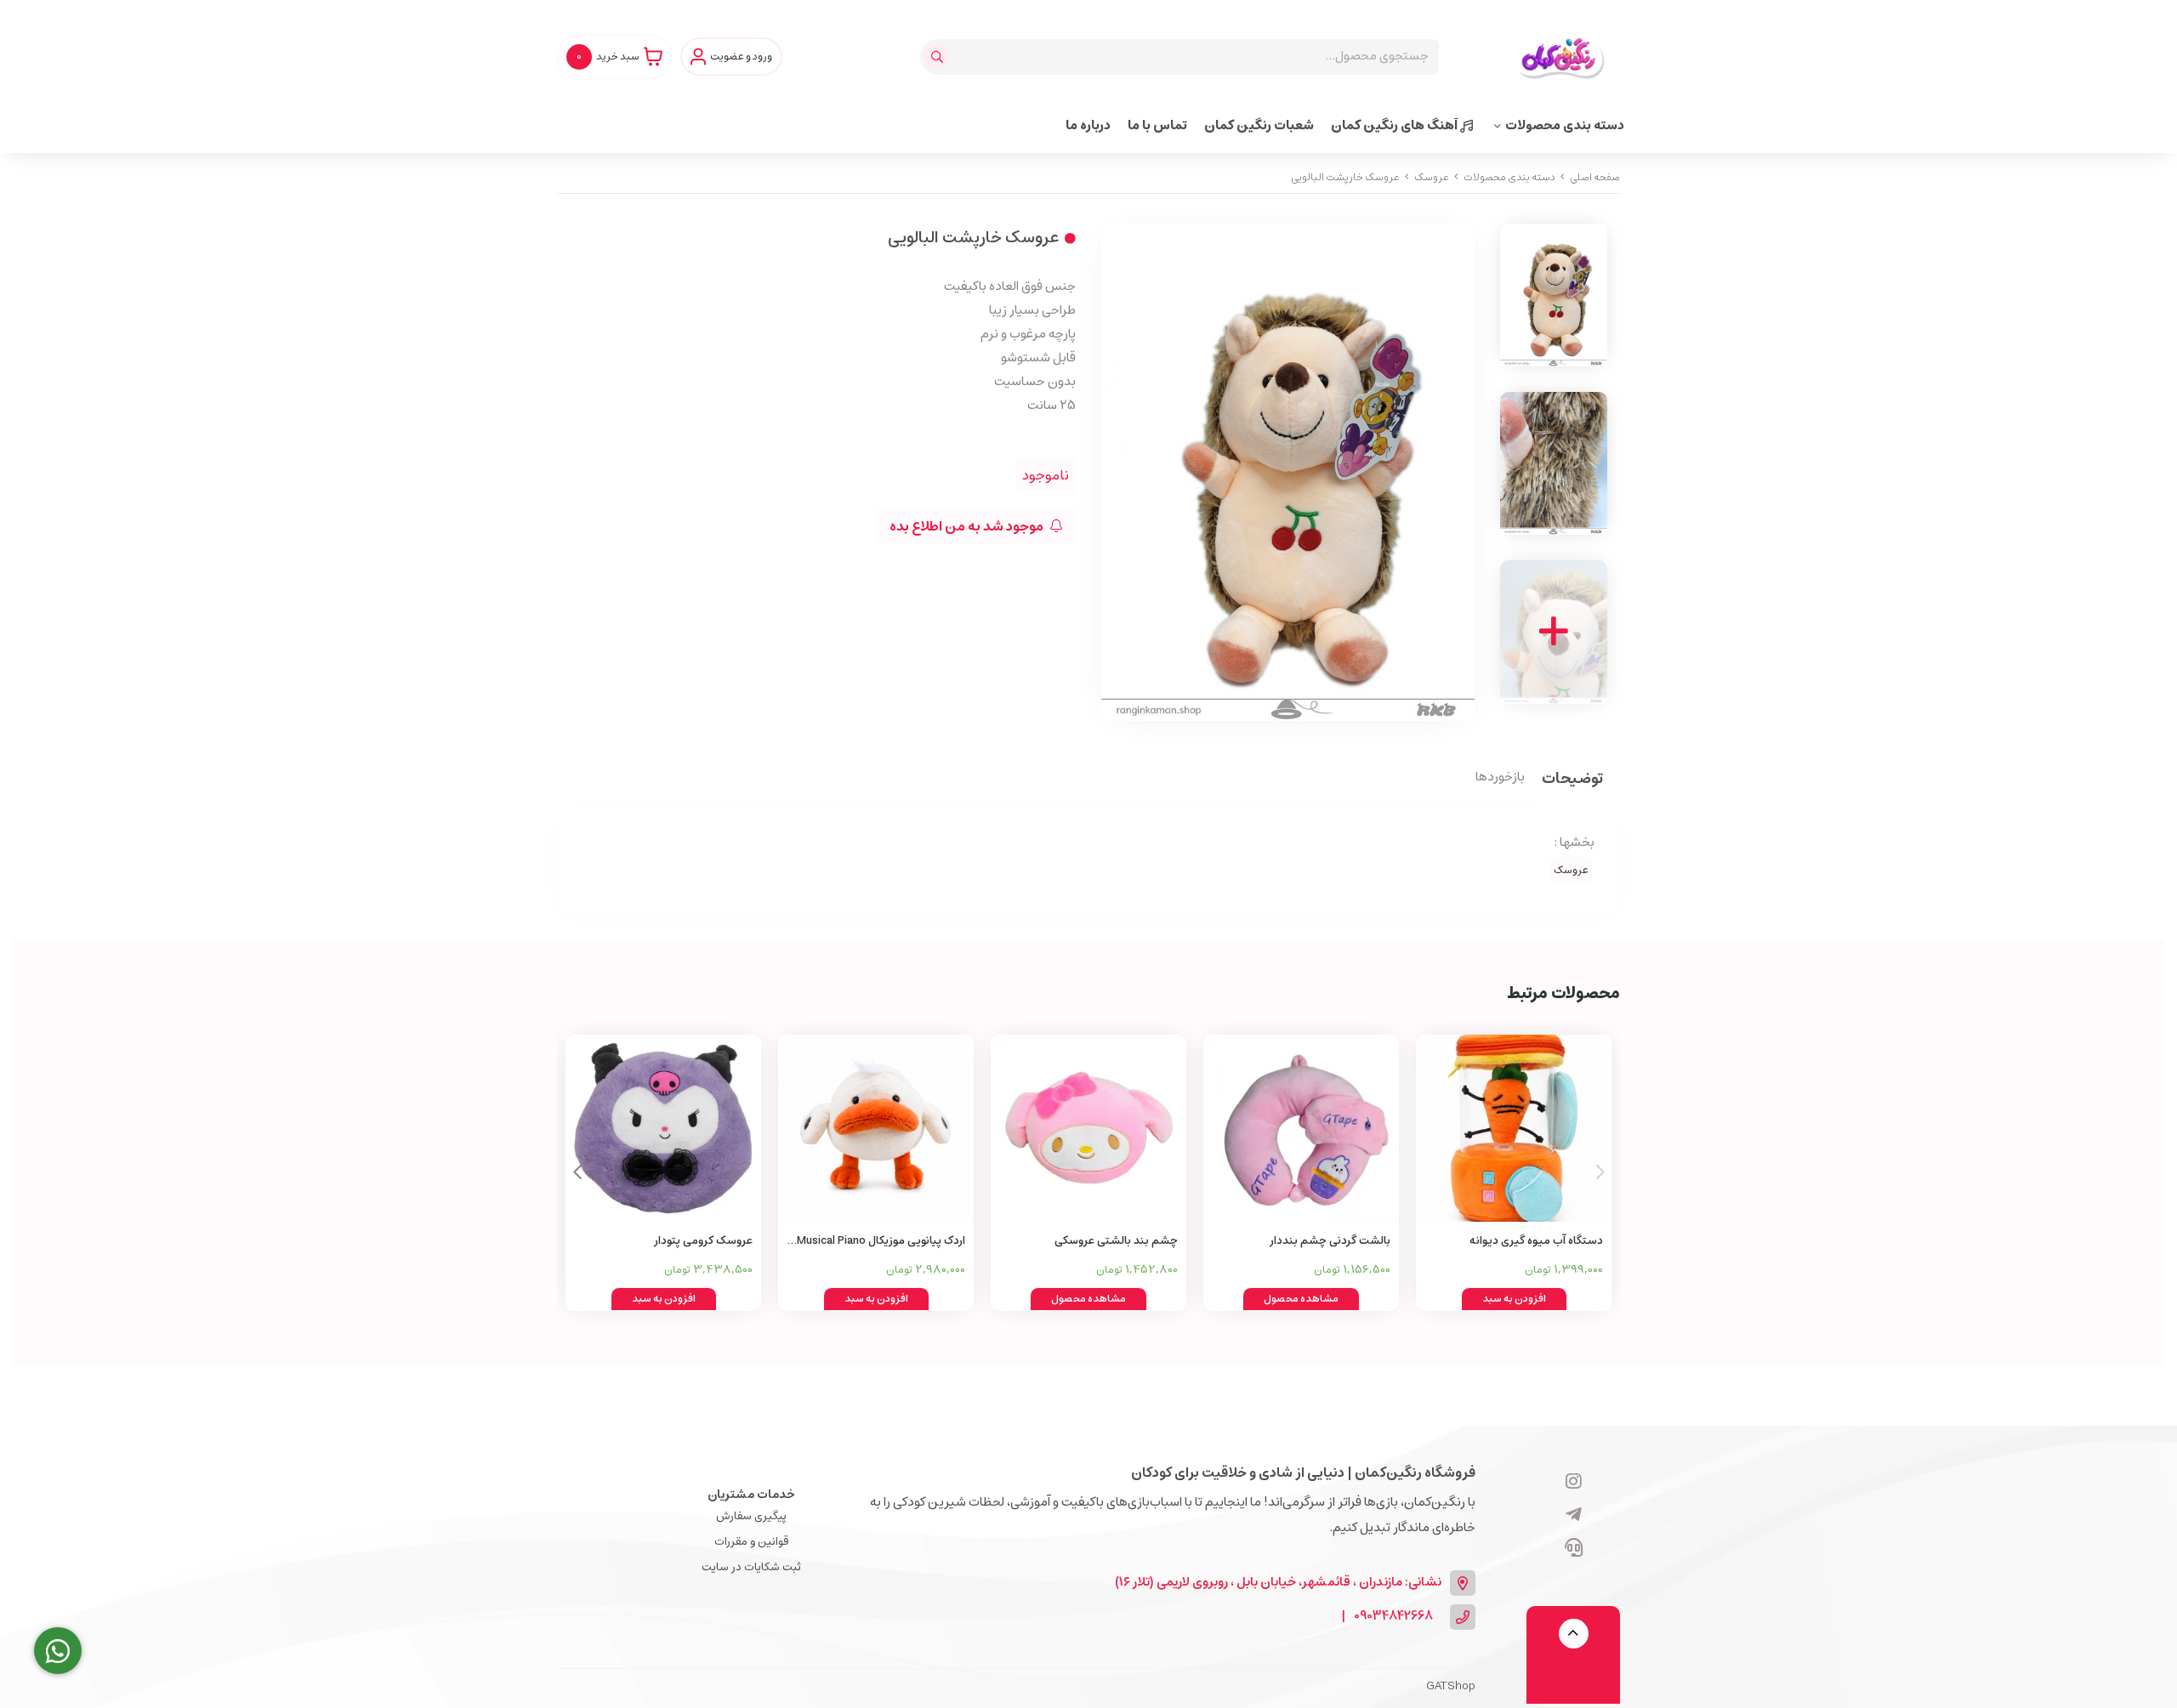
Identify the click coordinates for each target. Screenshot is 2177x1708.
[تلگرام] (1574, 1516)
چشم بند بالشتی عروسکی (1116, 1241)
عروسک (1432, 177)
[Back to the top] (1574, 1634)
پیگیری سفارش (751, 1516)
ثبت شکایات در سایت (751, 1567)
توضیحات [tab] (1572, 780)
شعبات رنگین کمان (1259, 125)
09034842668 (1393, 1617)
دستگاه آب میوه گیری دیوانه (1536, 1241)
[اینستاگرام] (1574, 1483)
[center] (939, 57)
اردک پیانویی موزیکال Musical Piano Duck (881, 1242)
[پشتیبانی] (1574, 1549)
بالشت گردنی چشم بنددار (1330, 1241)
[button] (577, 1172)
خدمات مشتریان (751, 1495)
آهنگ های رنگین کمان (1395, 125)
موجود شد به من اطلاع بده (968, 526)
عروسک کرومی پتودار (703, 1241)
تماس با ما (1157, 125)
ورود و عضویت (741, 57)
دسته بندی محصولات (1565, 125)
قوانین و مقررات (751, 1542)
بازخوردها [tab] (1500, 778)
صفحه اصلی (1595, 177)
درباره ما (1088, 125)
